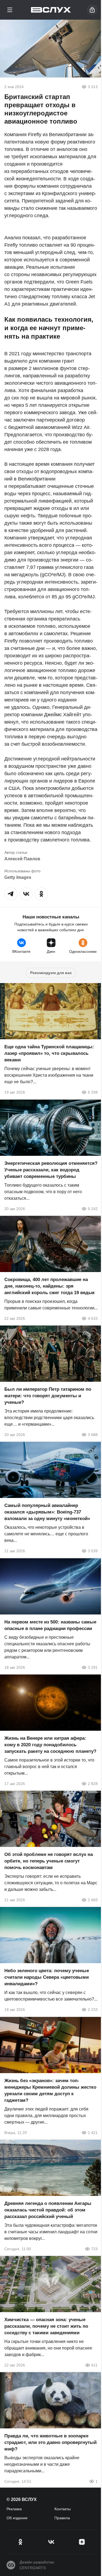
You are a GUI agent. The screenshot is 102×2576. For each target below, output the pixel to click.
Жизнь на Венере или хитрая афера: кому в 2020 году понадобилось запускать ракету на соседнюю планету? (50, 1745)
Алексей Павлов (22, 859)
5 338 (93, 1093)
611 (95, 2365)
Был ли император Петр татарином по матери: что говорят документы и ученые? (48, 1396)
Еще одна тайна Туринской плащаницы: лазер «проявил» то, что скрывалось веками (49, 1054)
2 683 (93, 1900)
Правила (62, 2518)
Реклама (14, 2509)
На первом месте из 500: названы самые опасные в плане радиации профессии (50, 1625)
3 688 (93, 1435)
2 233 (93, 2010)
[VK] (51, 2542)
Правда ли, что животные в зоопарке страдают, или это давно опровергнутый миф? (50, 2443)
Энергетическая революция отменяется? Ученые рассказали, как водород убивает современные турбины (51, 1170)
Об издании (17, 2518)
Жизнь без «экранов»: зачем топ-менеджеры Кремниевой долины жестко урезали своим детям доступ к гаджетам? (50, 2090)
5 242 (93, 1209)
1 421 (93, 2133)
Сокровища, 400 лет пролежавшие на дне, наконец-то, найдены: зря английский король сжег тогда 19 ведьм (50, 1286)
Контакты (63, 2509)
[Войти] (92, 10)
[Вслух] (51, 10)
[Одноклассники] (20, 2542)
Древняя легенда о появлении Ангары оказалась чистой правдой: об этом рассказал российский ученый (48, 2210)
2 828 (93, 1784)
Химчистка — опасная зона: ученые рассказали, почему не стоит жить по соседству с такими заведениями (46, 2326)
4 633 (93, 1318)
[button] (11, 894)
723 (94, 2249)
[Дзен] (82, 2542)
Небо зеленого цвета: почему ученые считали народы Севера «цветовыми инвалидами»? (47, 1977)
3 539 (93, 1551)
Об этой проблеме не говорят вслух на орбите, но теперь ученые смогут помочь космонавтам (49, 1861)
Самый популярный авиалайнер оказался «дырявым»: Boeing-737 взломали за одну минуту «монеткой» (47, 1512)
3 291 (93, 1667)
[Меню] (10, 10)
